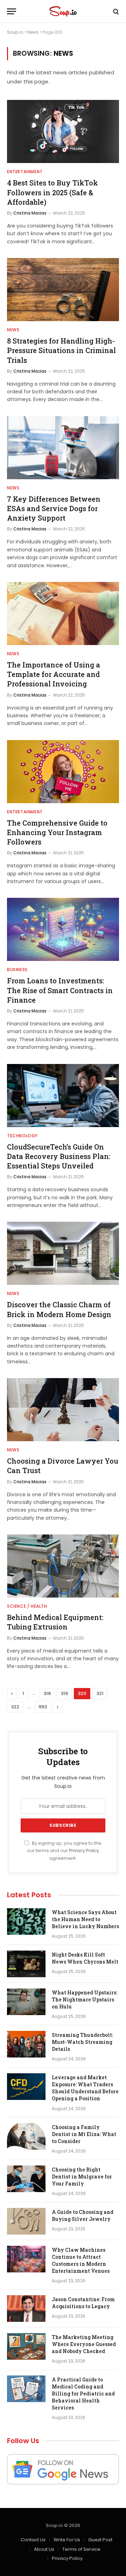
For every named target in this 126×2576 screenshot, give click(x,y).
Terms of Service (81, 2549)
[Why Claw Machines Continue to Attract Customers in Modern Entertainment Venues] (26, 2259)
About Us (44, 2549)
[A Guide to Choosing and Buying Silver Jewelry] (26, 2221)
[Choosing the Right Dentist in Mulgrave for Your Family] (26, 2179)
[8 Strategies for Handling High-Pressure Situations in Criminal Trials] (63, 290)
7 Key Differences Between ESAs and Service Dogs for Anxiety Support (54, 508)
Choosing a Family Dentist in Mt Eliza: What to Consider (84, 2134)
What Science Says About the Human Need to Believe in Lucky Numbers (85, 1919)
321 (100, 1693)
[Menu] (12, 11)
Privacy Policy (84, 1850)
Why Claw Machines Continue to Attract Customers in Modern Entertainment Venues (81, 2260)
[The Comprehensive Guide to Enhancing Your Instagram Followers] (63, 772)
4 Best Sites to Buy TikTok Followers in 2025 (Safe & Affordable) (52, 192)
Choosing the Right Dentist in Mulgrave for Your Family (82, 2177)
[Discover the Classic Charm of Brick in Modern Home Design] (63, 1253)
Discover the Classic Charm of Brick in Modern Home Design (59, 1309)
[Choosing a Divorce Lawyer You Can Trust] (63, 1410)
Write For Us (67, 2540)
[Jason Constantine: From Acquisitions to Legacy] (26, 2309)
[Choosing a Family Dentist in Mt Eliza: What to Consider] (26, 2136)
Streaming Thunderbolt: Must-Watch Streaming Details (82, 2042)
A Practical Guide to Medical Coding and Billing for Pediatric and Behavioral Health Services (83, 2394)
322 (15, 1707)
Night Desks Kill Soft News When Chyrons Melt (85, 1958)
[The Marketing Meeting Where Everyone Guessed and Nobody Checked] (26, 2346)
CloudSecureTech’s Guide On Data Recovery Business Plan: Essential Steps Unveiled (59, 1156)
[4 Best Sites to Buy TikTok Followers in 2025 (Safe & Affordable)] (63, 131)
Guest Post (100, 2540)
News (33, 32)
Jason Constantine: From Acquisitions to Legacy (83, 2303)
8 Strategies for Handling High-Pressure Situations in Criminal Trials (61, 350)
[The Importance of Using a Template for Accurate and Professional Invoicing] (63, 614)
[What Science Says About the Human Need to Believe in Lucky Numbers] (26, 1921)
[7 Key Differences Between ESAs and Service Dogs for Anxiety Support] (63, 448)
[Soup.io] (63, 11)
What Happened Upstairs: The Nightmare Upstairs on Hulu (85, 1999)
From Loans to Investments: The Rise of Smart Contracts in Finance (60, 990)
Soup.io (15, 32)
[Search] (115, 11)
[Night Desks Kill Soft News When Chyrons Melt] (26, 1964)
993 (43, 1707)
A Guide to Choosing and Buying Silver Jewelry (83, 2215)
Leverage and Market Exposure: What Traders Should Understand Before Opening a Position (85, 2088)
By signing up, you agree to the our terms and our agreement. (64, 1851)
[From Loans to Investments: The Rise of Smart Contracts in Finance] (63, 929)
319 (64, 1693)
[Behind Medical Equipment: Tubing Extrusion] (63, 1566)
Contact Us (33, 2540)
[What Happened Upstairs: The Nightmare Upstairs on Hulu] (26, 2002)
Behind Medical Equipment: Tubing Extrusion (55, 1622)
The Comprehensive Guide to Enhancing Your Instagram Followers (57, 832)
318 (47, 1693)
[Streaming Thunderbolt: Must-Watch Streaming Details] (26, 2044)
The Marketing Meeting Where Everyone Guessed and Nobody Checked (84, 2344)
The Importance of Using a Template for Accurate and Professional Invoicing (54, 674)
